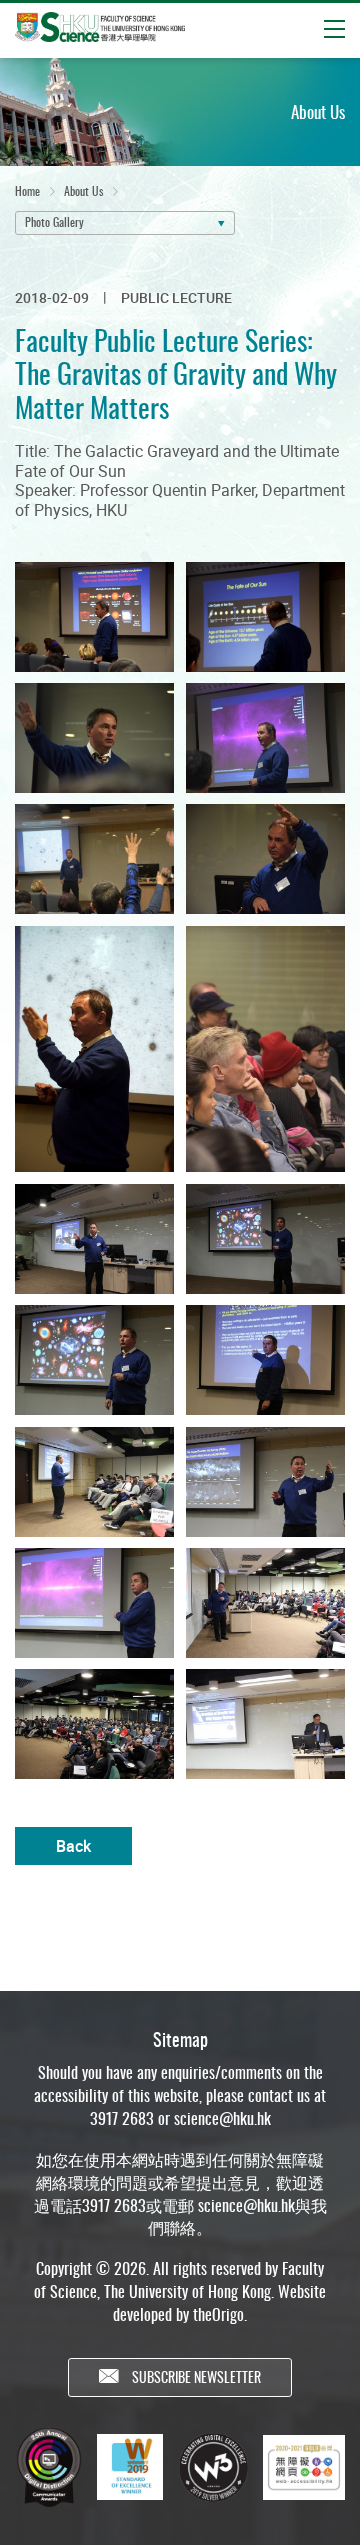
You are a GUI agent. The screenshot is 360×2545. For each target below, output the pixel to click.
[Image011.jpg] (92, 1359)
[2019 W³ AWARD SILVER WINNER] (213, 2467)
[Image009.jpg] (92, 1238)
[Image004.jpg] (268, 737)
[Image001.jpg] (92, 616)
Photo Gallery (54, 221)
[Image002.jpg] (268, 616)
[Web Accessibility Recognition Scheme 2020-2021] (304, 2468)
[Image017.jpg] (92, 1723)
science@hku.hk (222, 2118)
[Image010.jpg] (268, 1238)
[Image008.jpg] (268, 1049)
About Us (83, 190)
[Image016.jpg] (268, 1602)
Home (27, 190)
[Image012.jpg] (268, 1359)
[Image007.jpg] (92, 1049)
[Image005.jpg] (92, 858)
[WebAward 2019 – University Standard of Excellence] (130, 2467)
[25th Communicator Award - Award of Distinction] (49, 2467)
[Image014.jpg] (268, 1481)
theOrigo (218, 2314)
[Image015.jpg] (92, 1602)
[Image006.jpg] (268, 858)
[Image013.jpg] (92, 1481)
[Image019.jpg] (268, 1723)
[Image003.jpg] (92, 737)
